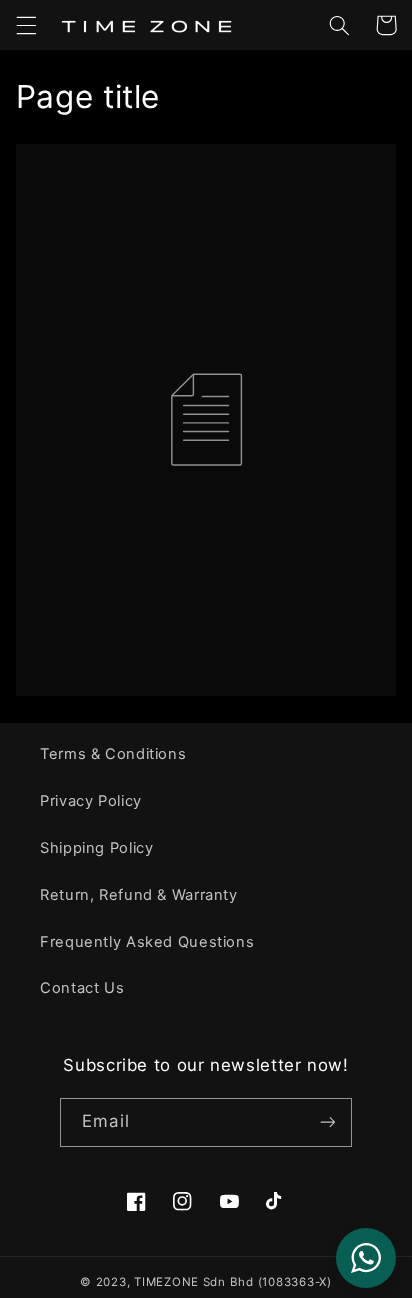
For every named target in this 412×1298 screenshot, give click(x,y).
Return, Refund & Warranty (139, 895)
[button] (26, 25)
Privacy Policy (91, 801)
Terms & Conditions (113, 754)
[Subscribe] (327, 1122)
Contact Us (82, 988)
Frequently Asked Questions (147, 942)
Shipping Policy (96, 848)
